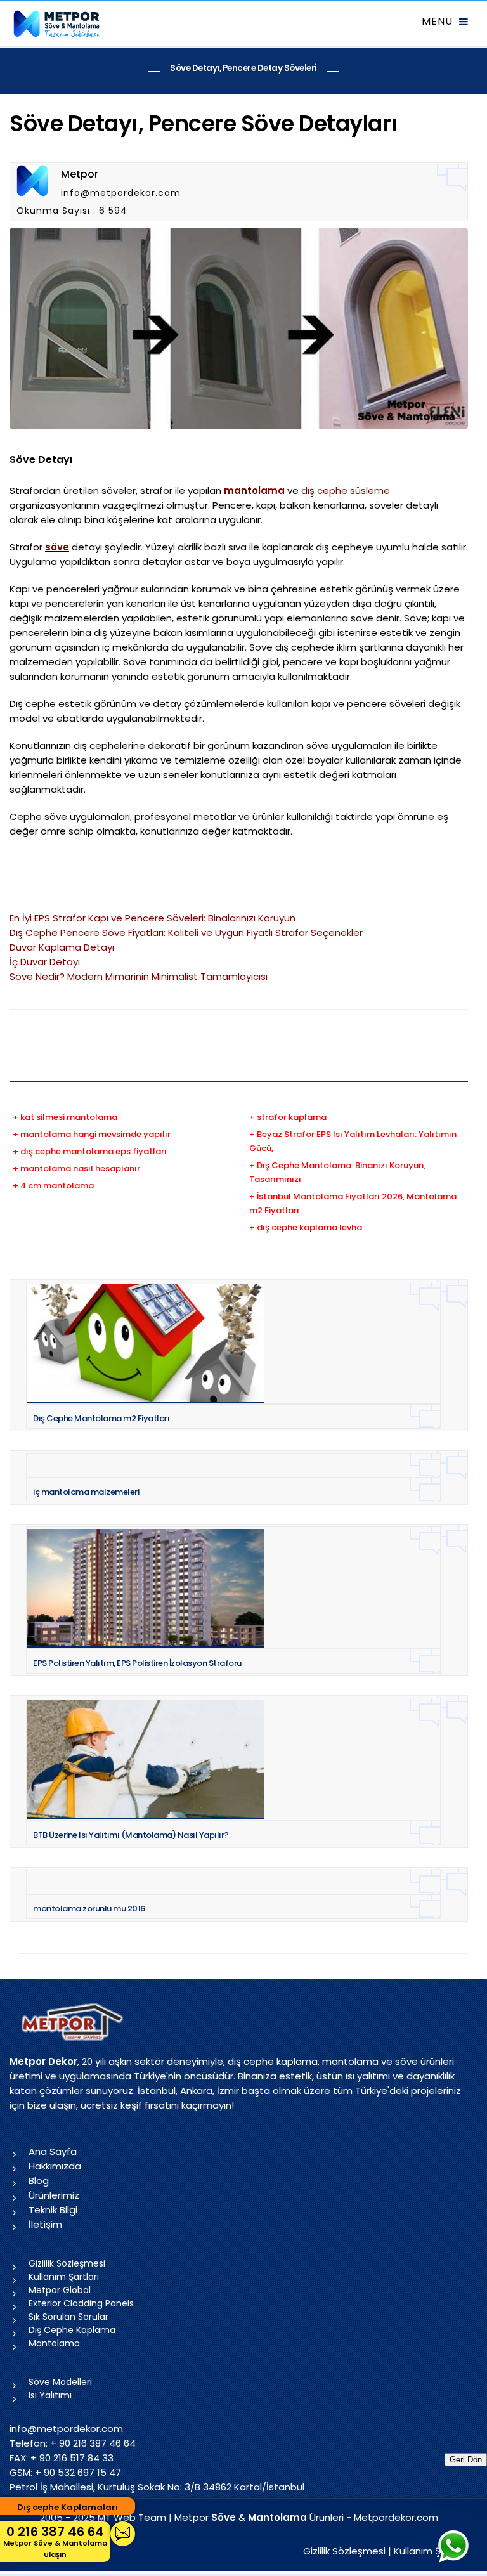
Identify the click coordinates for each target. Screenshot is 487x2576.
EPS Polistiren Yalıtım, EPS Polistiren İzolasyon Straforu (137, 1663)
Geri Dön (466, 2460)
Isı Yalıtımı (50, 2395)
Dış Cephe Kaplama (72, 2330)
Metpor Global (60, 2290)
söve (57, 547)
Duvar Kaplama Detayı (62, 947)
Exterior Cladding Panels (81, 2303)
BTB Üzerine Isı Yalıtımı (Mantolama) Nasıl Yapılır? (131, 1835)
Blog (39, 2181)
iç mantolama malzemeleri (86, 1492)
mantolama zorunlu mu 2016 (89, 1909)
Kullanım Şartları (64, 2277)
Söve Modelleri (60, 2382)
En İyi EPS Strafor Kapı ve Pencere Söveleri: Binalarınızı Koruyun (153, 918)
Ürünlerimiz (54, 2195)
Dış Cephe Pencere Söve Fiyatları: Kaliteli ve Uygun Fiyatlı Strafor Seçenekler (186, 933)
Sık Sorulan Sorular (68, 2317)
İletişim (45, 2224)
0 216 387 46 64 (55, 2541)
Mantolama (54, 2343)
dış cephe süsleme (346, 491)
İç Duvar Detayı (45, 962)
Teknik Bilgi (53, 2210)
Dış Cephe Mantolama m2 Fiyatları (101, 1418)
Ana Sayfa (53, 2151)
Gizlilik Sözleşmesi (67, 2263)
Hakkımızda (55, 2166)
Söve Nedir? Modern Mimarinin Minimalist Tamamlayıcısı (139, 976)
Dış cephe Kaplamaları (68, 2507)
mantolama (254, 491)
